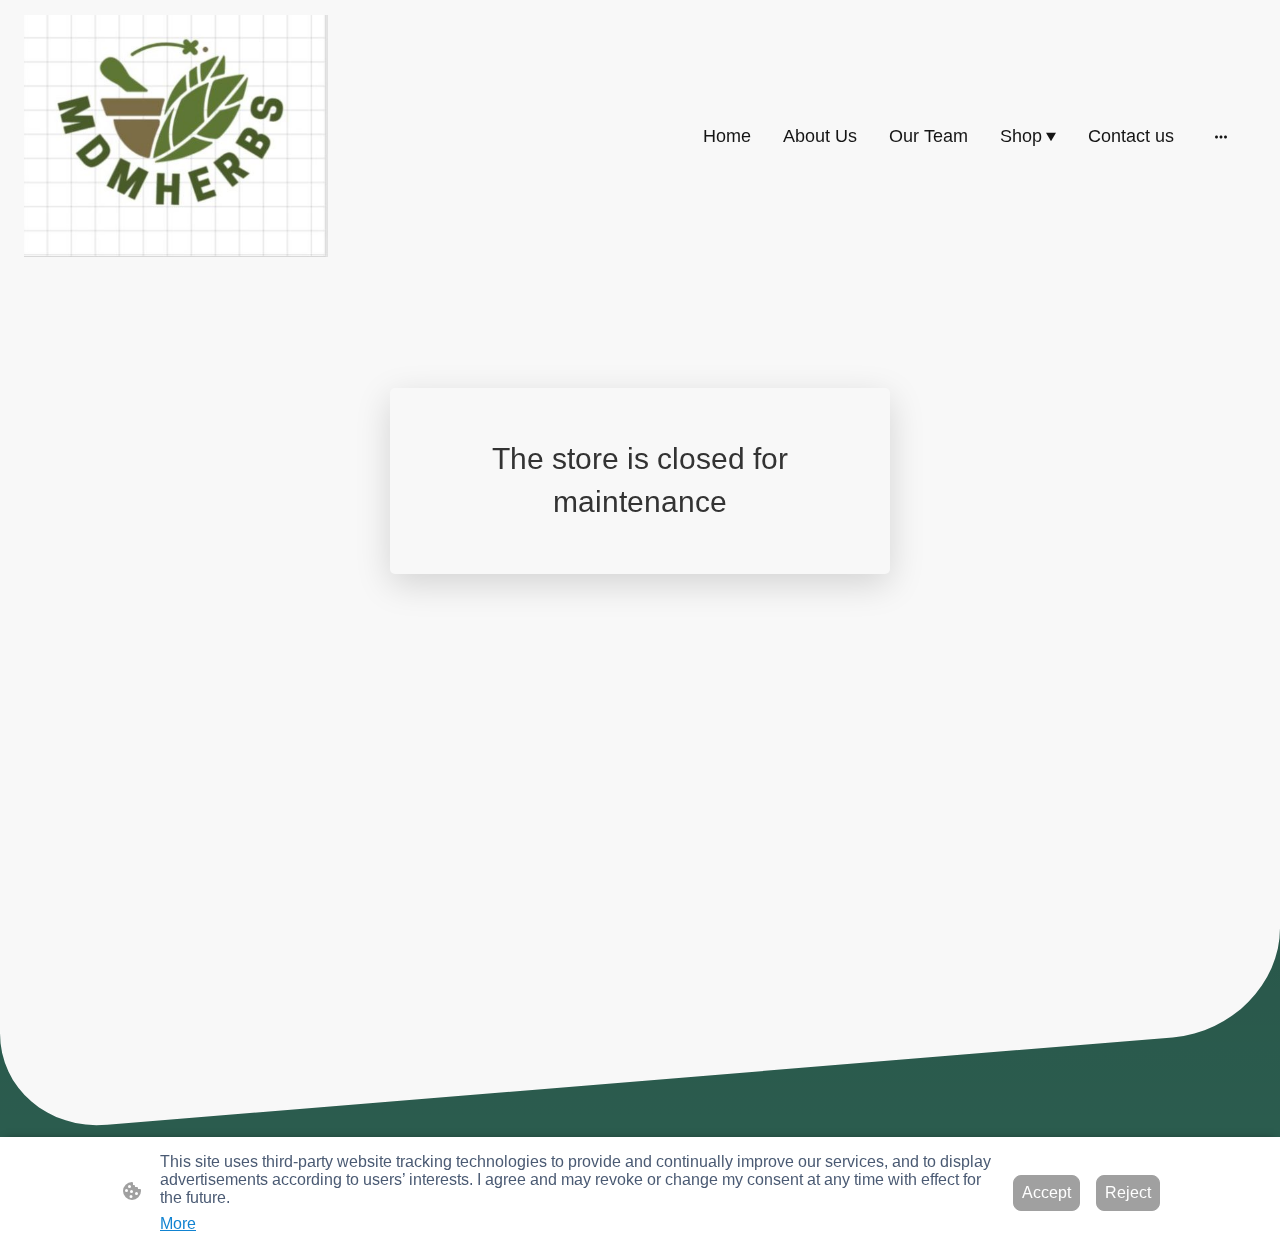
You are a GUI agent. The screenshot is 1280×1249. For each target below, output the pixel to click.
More (178, 1223)
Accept (1046, 1192)
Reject (1128, 1192)
